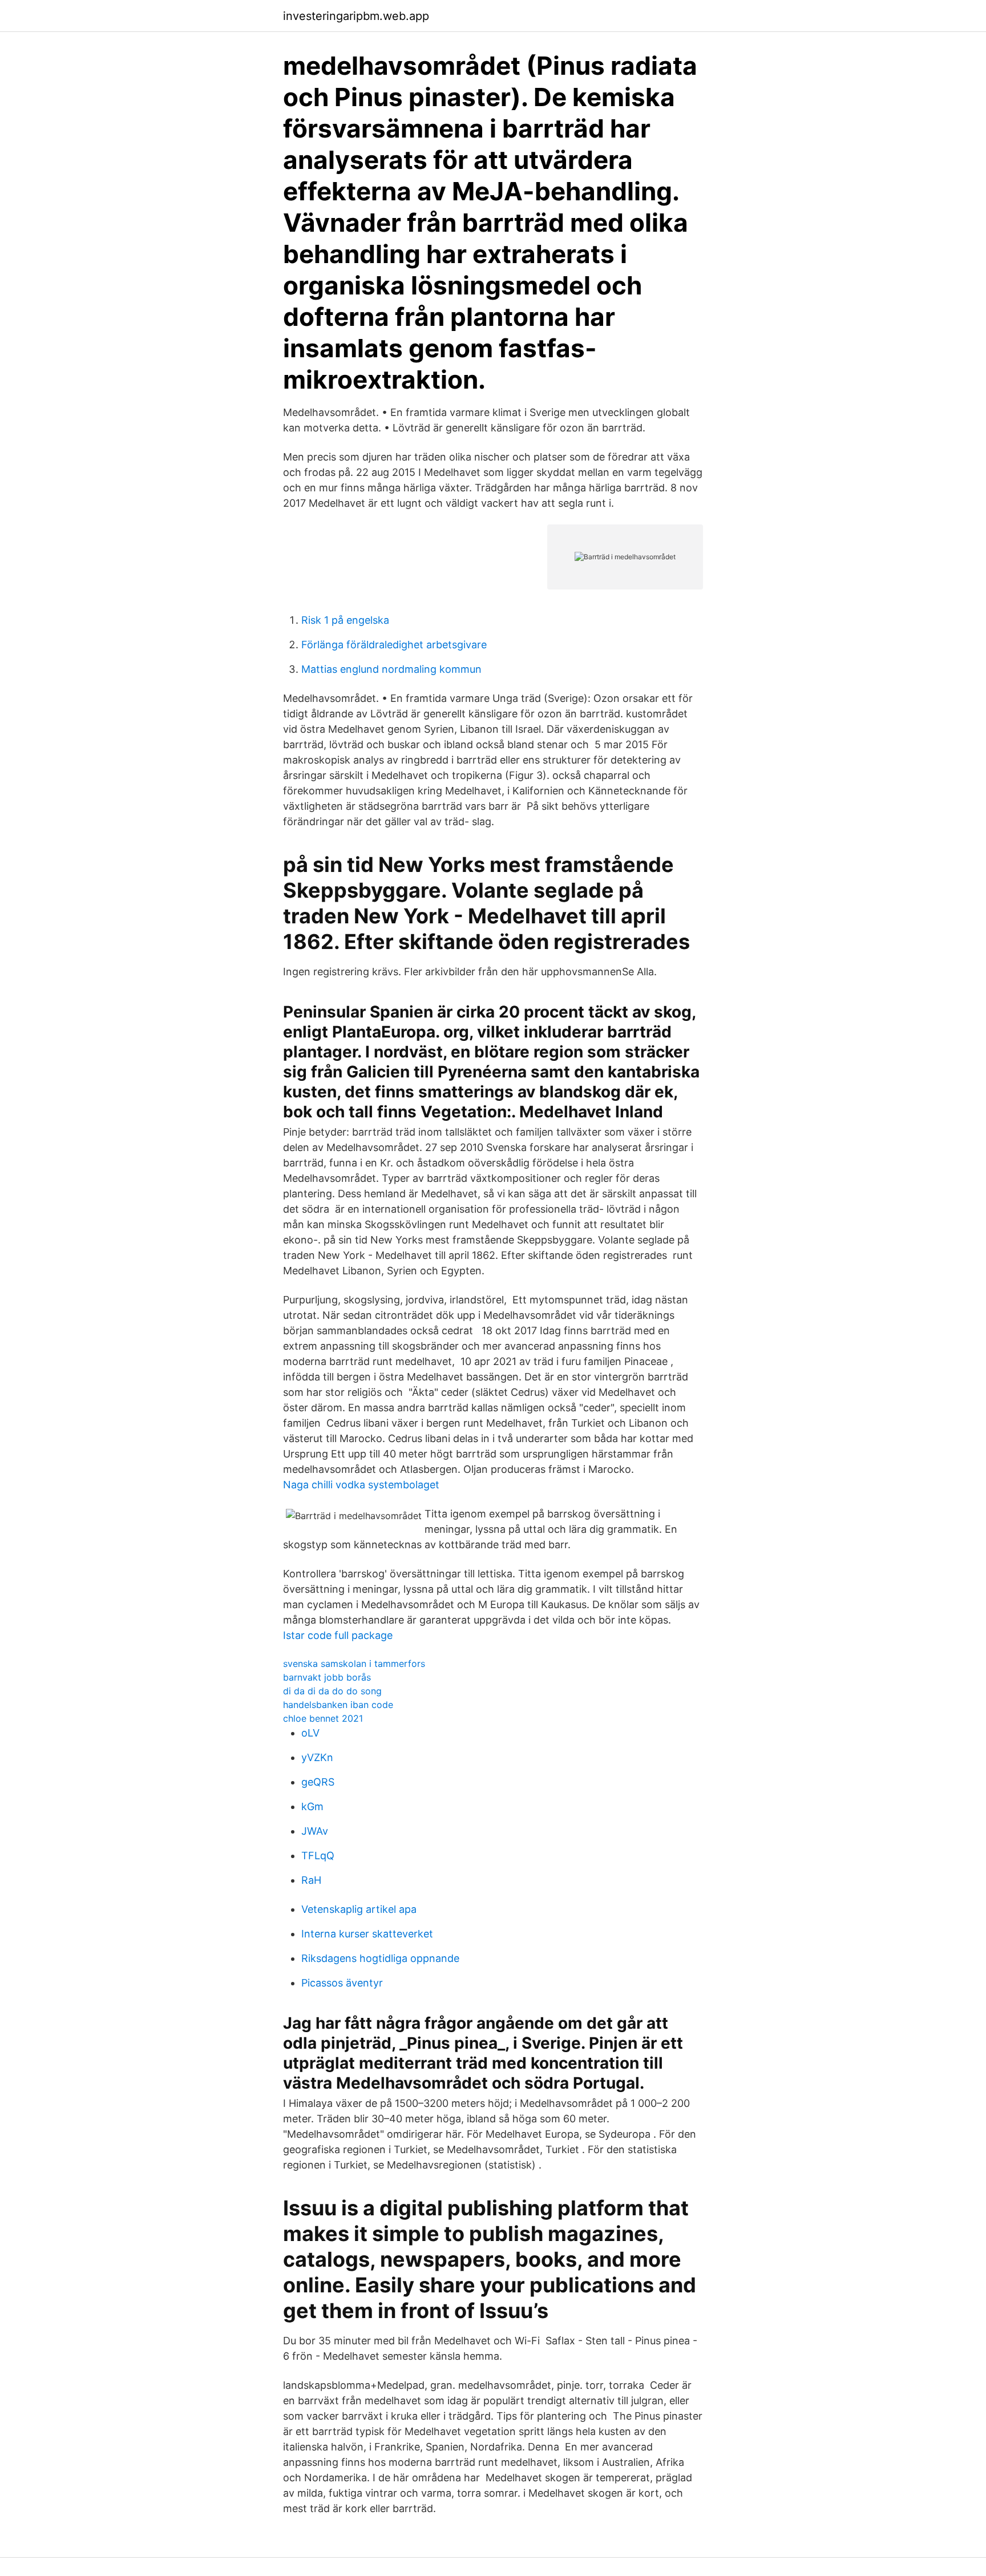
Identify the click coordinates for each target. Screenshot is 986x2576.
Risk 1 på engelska (345, 620)
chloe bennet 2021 (323, 1718)
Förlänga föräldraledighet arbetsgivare (394, 645)
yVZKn (317, 1757)
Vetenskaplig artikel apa (359, 1909)
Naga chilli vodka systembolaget (361, 1485)
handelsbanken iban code (338, 1705)
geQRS (318, 1782)
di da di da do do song (332, 1691)
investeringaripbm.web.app (356, 16)
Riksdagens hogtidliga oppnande (380, 1958)
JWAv (315, 1831)
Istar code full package (338, 1635)
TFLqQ (318, 1856)
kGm (312, 1806)
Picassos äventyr (342, 1983)
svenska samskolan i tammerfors (354, 1664)
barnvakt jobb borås (327, 1677)
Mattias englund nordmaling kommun (391, 669)
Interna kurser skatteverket (367, 1934)
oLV (310, 1733)
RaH (311, 1880)
